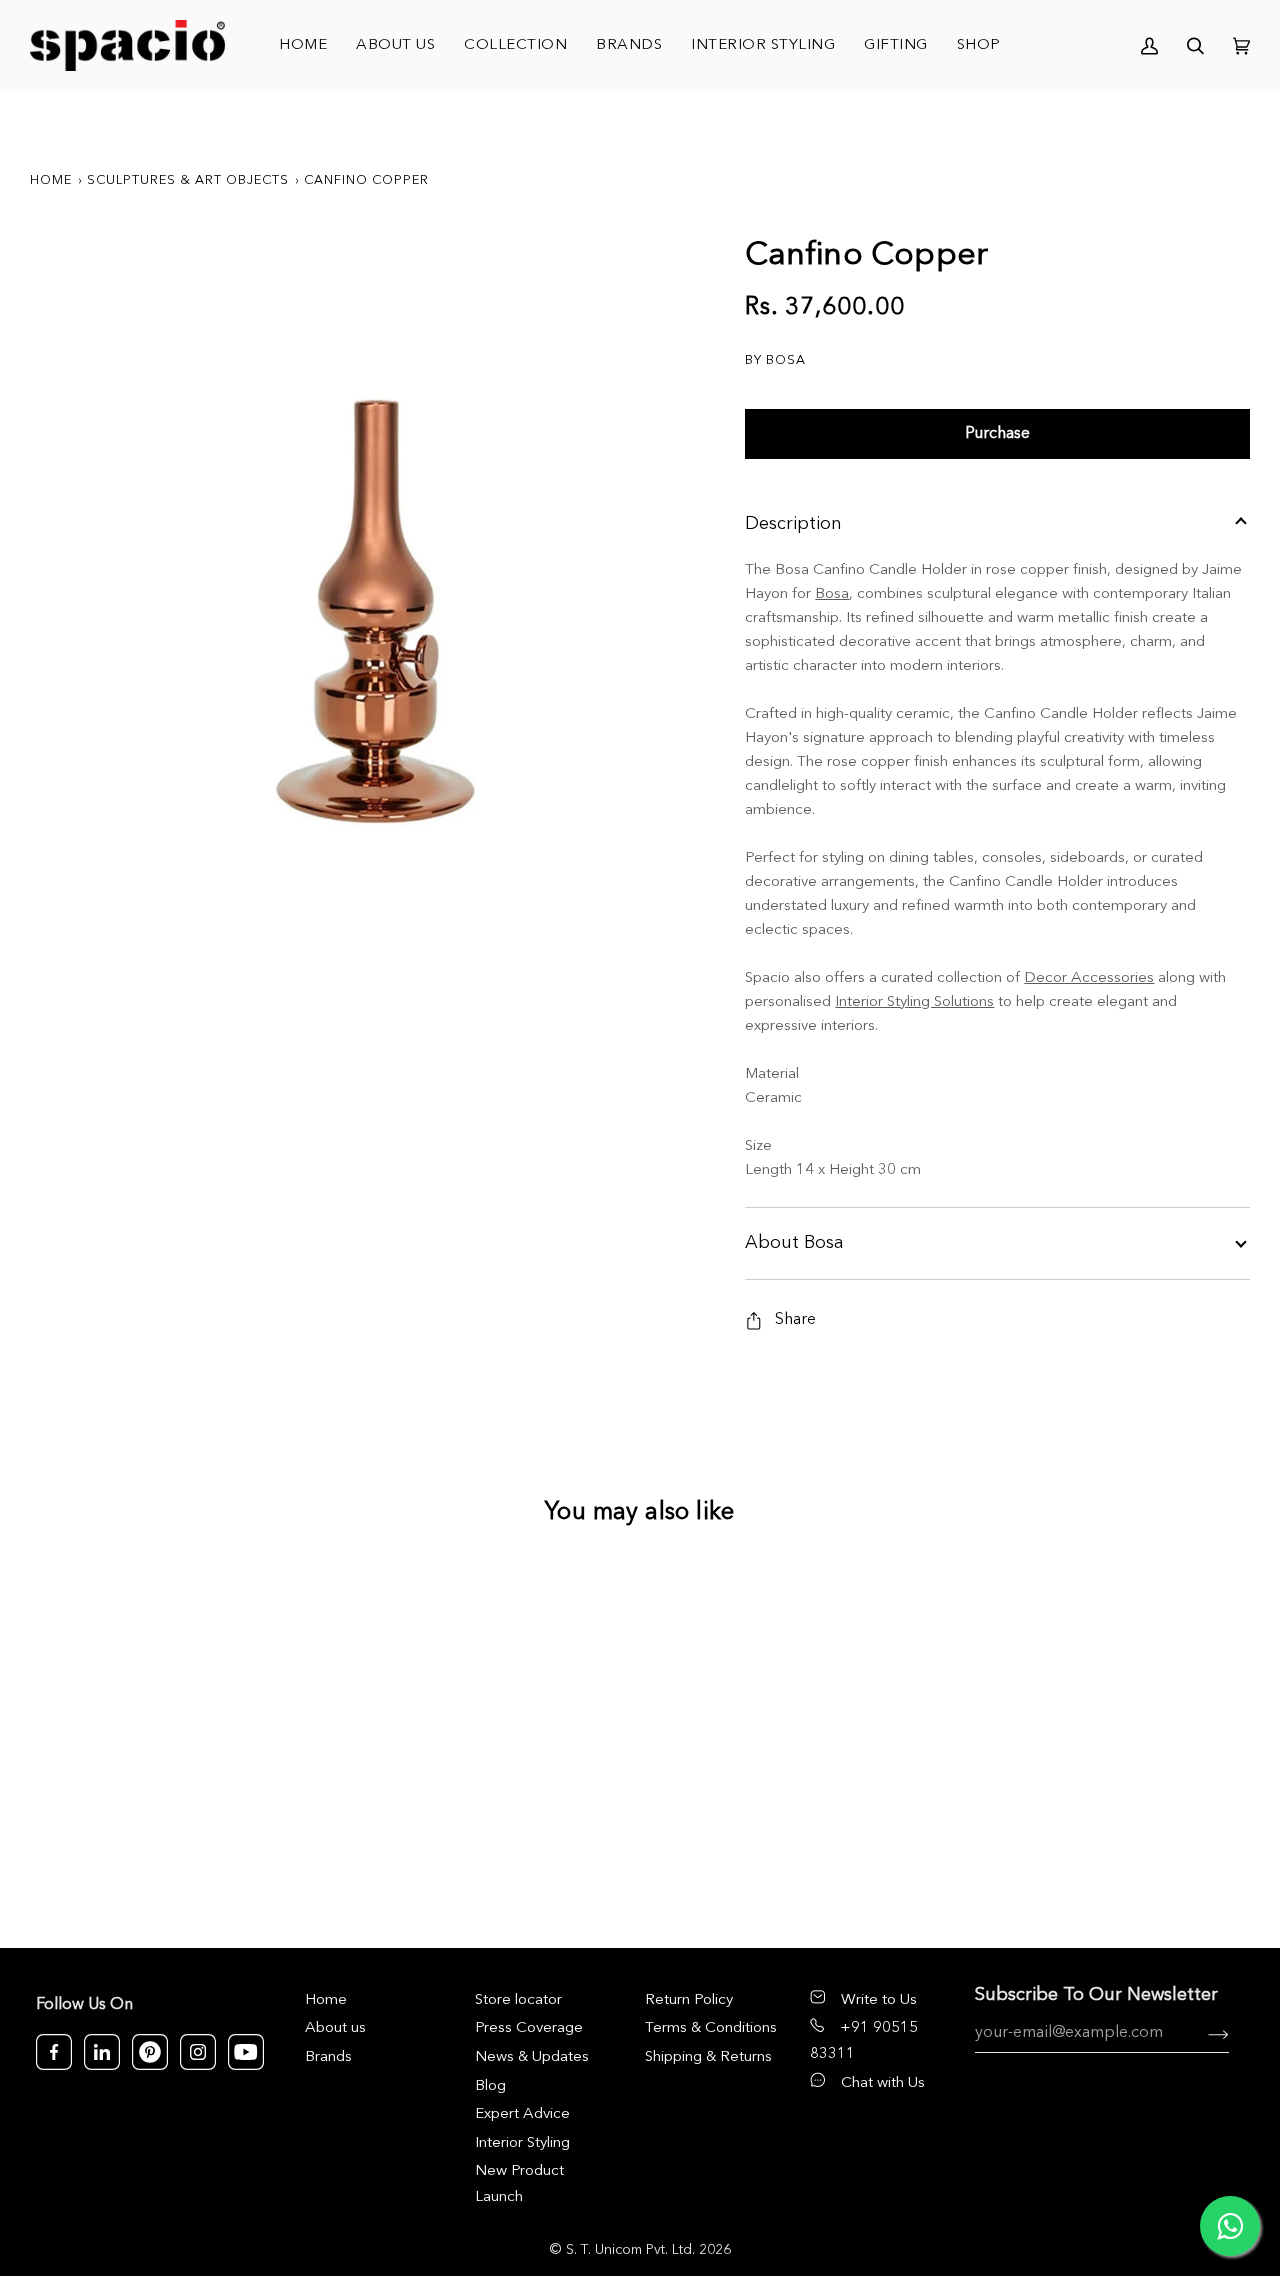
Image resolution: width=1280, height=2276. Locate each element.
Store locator (518, 2000)
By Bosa (775, 360)
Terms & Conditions (711, 2028)
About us (335, 2028)
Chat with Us (883, 2083)
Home (51, 180)
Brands (328, 2057)
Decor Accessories (1089, 978)
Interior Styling (522, 2143)
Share (795, 1320)
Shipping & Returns (708, 2057)
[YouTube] (246, 2052)
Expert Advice (522, 2114)
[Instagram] (198, 2052)
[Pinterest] (150, 2052)
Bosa (832, 594)
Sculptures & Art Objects (188, 180)
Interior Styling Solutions (914, 1002)
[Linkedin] (102, 2052)
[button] (516, 45)
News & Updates (532, 2057)
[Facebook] (54, 2052)
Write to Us (879, 2000)
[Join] (1202, 2033)
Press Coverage (529, 2028)
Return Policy (689, 2000)
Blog (490, 2086)
